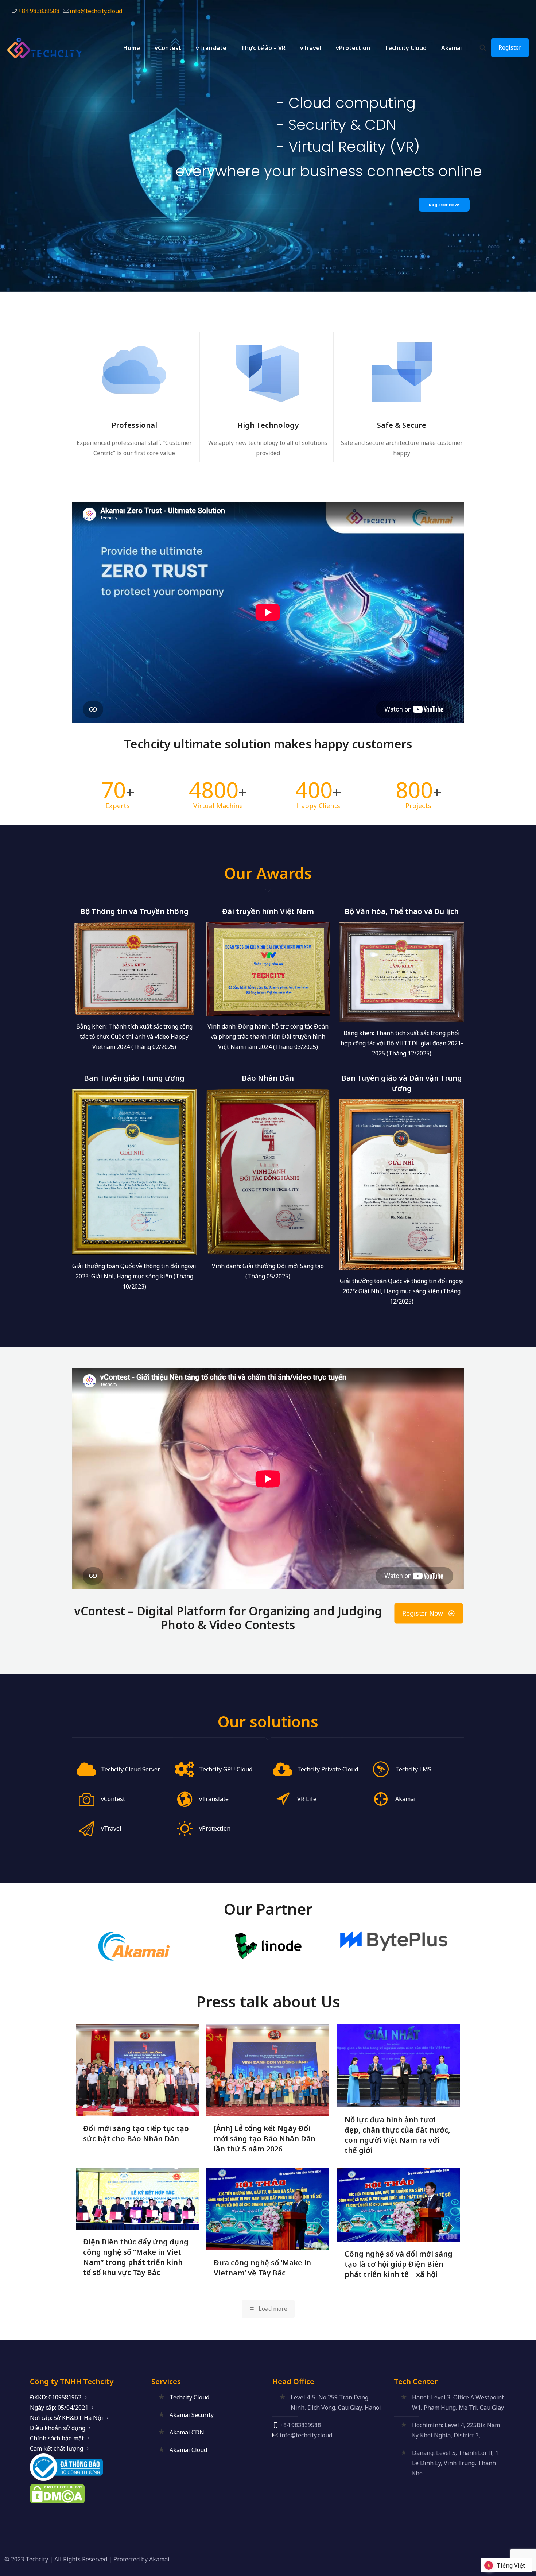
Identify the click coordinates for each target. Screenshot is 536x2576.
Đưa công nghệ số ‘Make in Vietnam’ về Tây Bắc (262, 2268)
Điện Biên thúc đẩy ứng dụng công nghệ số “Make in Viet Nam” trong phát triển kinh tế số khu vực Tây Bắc (136, 2257)
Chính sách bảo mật (57, 2438)
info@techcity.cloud (96, 11)
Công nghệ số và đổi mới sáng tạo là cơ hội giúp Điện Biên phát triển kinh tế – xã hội (399, 2264)
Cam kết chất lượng (57, 2448)
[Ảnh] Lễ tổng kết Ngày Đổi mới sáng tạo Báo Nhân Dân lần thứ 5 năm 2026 (265, 2139)
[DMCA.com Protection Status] (57, 2501)
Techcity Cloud (189, 2397)
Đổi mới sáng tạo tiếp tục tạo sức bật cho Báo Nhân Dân (136, 2133)
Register (510, 47)
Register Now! (444, 205)
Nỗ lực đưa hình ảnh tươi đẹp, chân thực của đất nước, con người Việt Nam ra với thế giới (397, 2135)
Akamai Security (192, 2415)
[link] (134, 1946)
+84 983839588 (39, 11)
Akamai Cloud (188, 2450)
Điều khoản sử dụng (58, 2428)
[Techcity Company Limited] (51, 48)
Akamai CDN (187, 2432)
